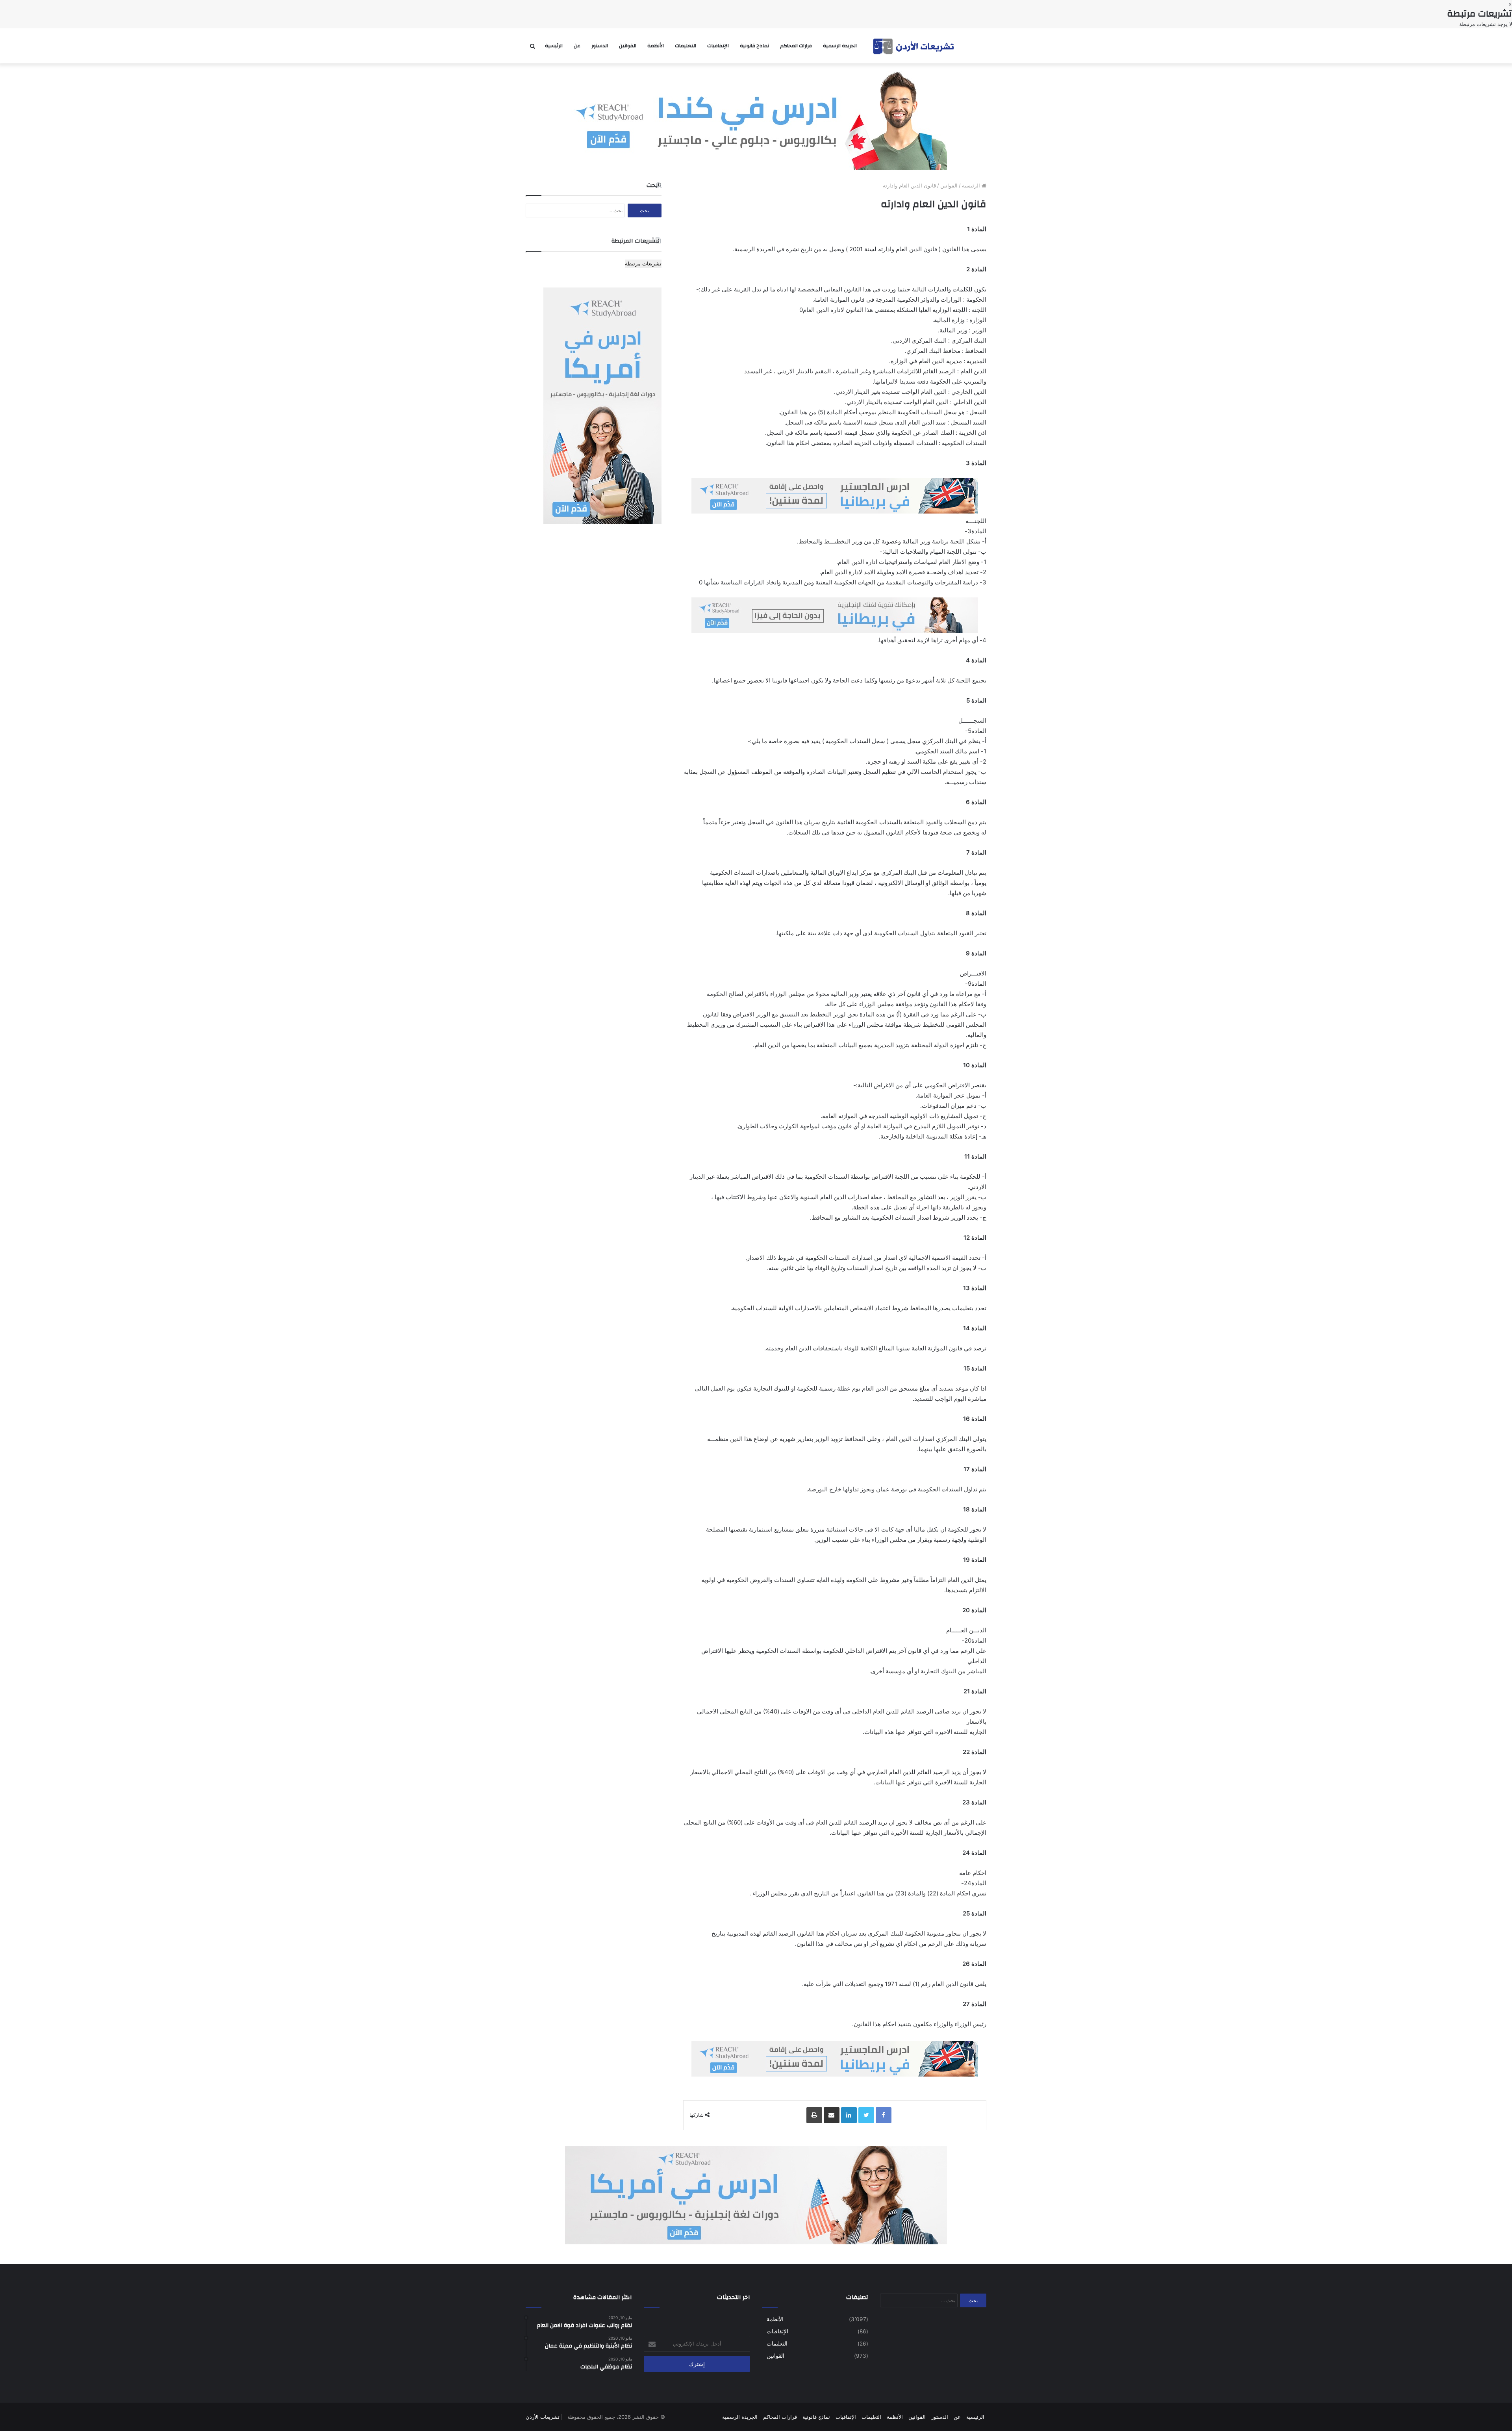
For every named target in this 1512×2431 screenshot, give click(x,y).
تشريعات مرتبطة (643, 263)
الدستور (600, 46)
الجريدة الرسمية (840, 46)
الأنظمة (656, 46)
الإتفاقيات (718, 46)
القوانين (628, 46)
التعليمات (686, 46)
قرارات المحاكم (796, 46)
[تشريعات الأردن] (914, 46)
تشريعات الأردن (543, 2417)
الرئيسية (554, 46)
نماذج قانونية (754, 46)
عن (577, 46)
